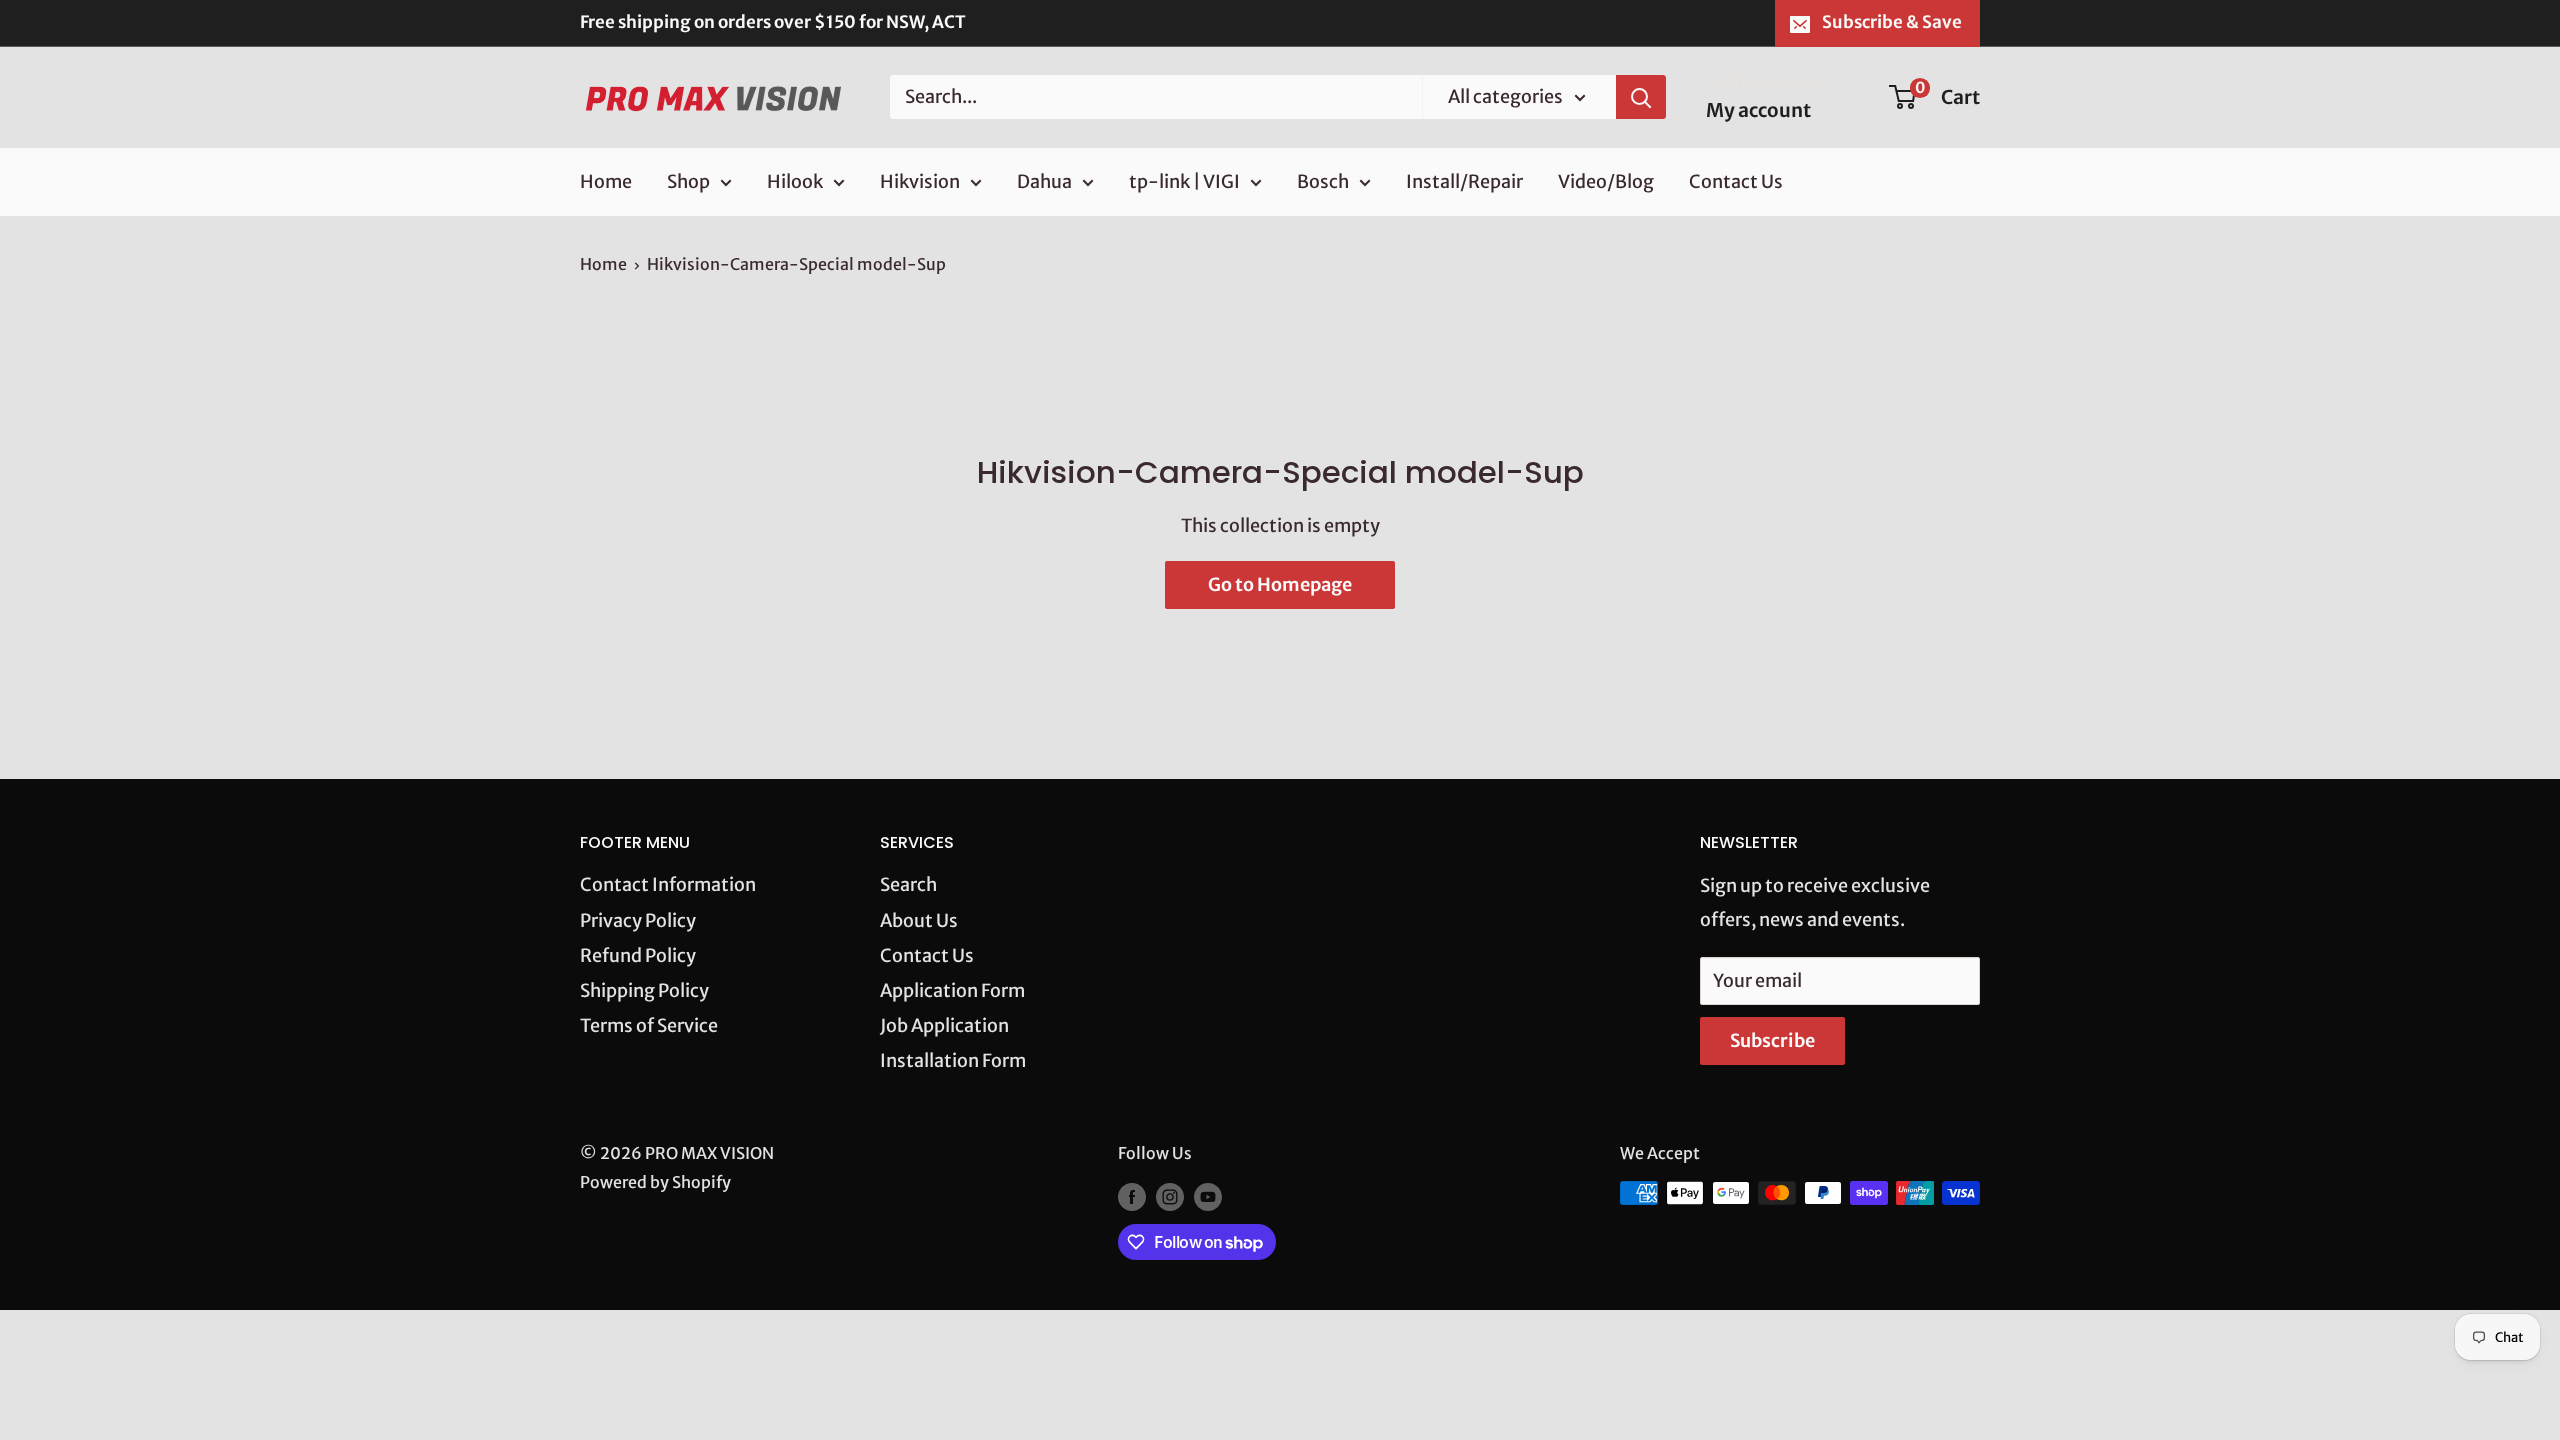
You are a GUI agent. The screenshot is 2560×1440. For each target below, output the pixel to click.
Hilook (795, 181)
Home (606, 181)
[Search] (1641, 97)
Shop (688, 181)
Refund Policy (638, 955)
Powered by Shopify (655, 1182)
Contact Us (1736, 181)
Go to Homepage (1280, 584)
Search (908, 884)
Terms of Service (649, 1025)
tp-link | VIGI (1184, 181)
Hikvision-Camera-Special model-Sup (796, 264)
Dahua (1044, 181)
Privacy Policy (638, 920)
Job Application (944, 1025)
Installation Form (953, 1060)
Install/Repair (1464, 181)
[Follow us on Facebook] (1132, 1196)
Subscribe (1772, 1040)
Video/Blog (1606, 181)
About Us (919, 920)
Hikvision (920, 181)
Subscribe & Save (1892, 22)
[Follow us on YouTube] (1208, 1196)
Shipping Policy (644, 990)
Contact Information (668, 884)
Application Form (952, 990)
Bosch (1323, 181)
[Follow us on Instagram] (1170, 1196)
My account (1758, 110)
